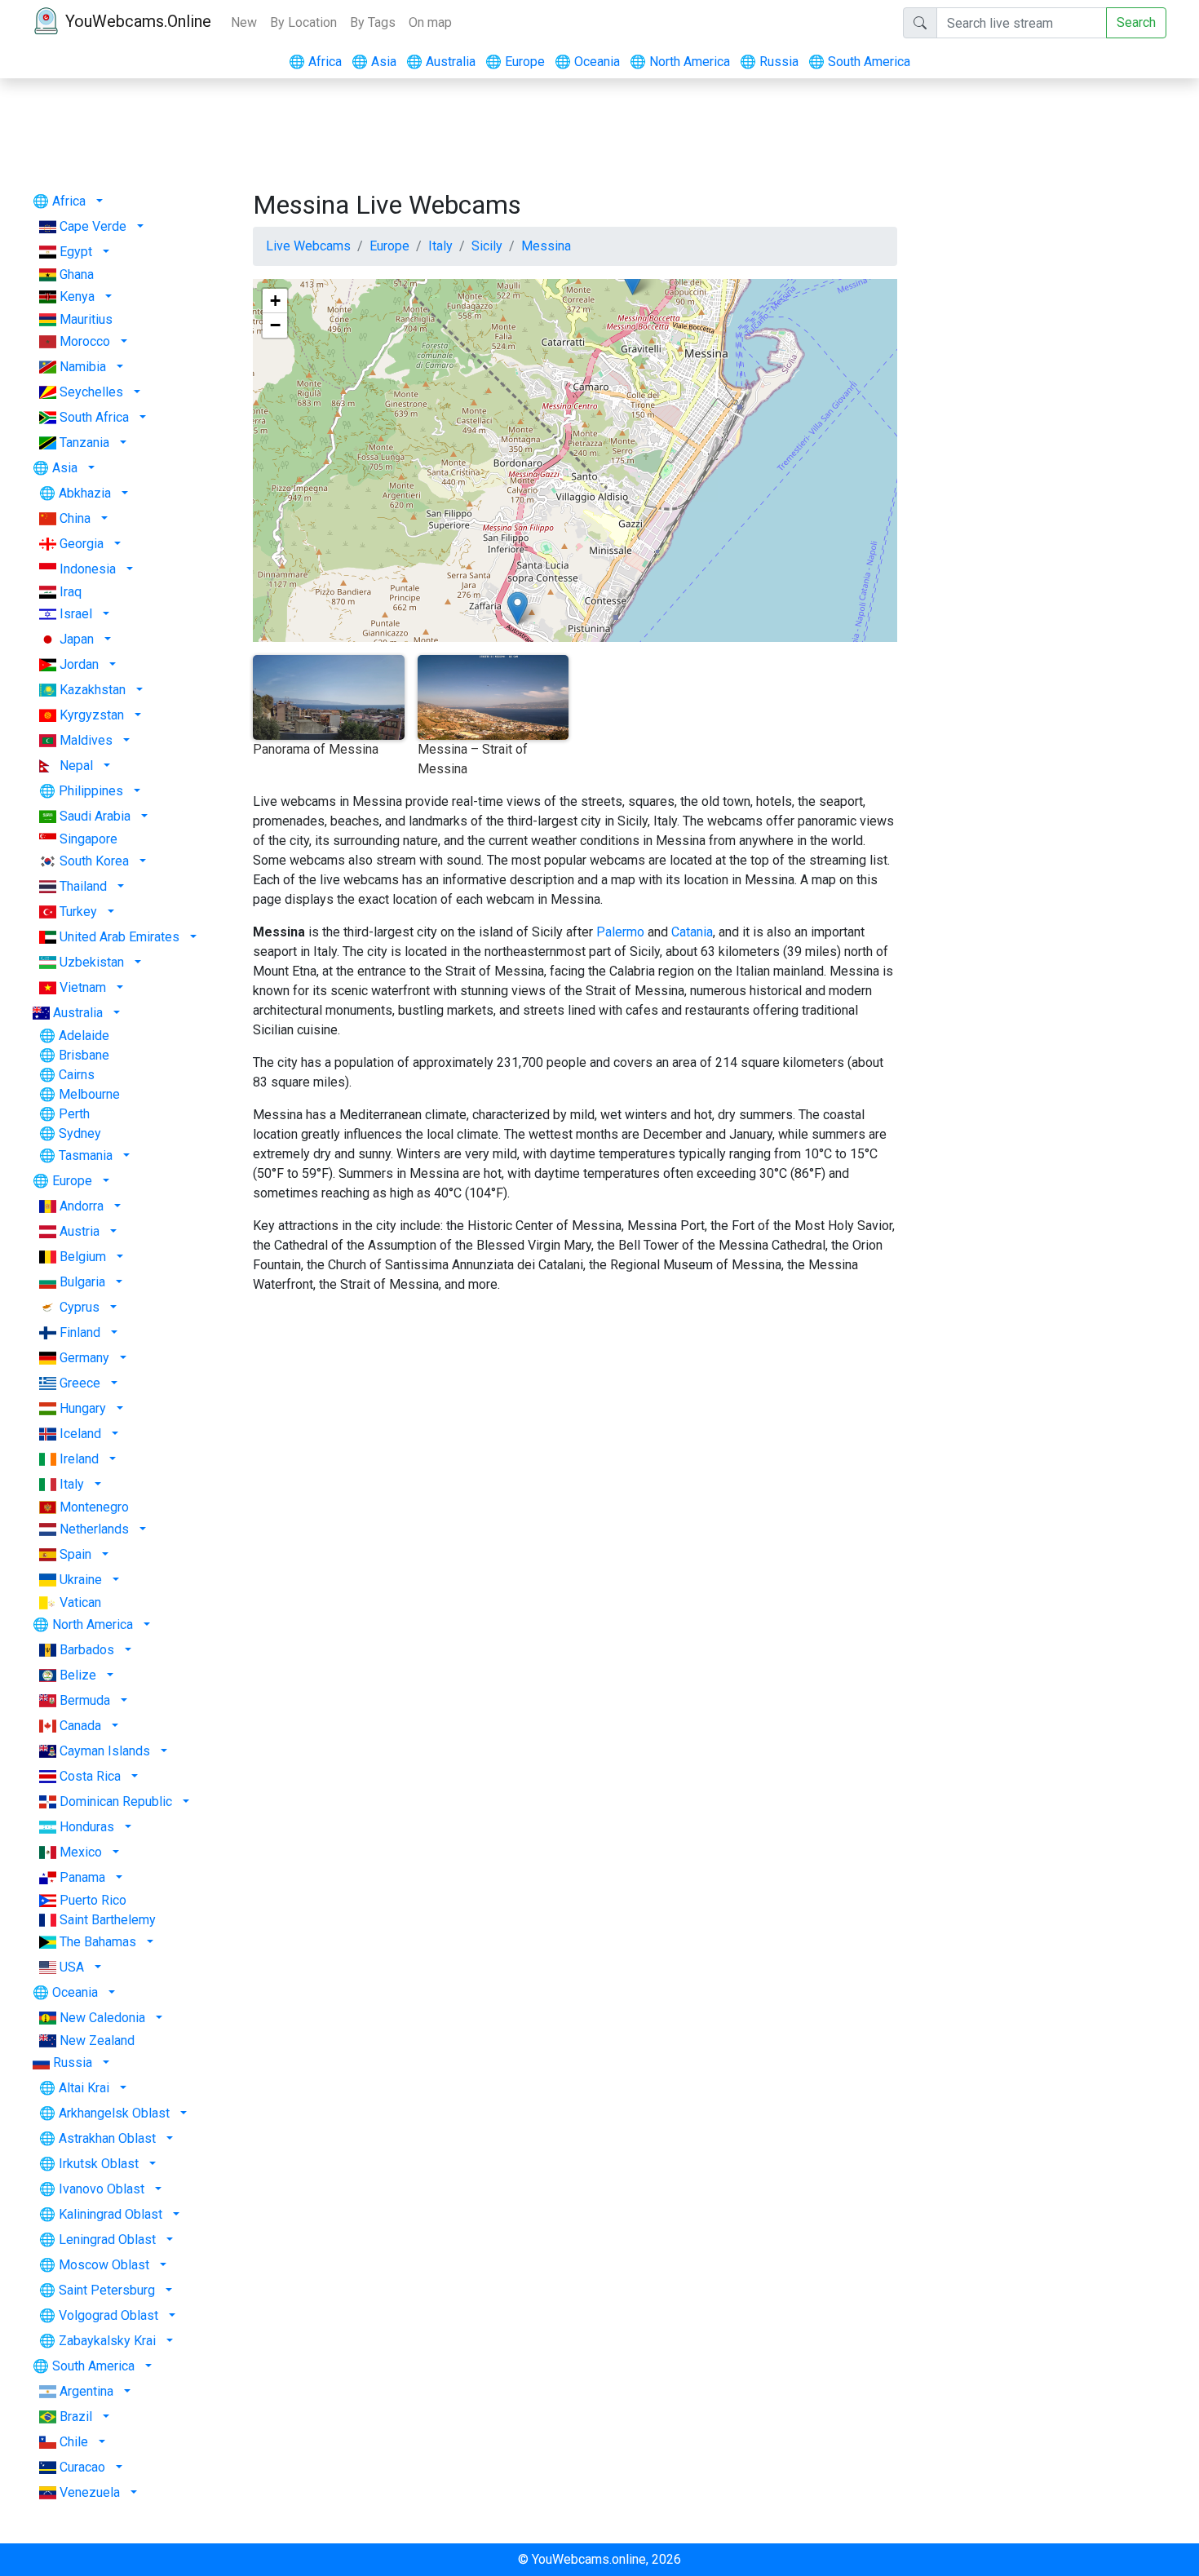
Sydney (80, 1133)
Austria (80, 1231)
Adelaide (84, 1036)
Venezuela (90, 2492)
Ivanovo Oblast (102, 2189)
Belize (78, 1675)
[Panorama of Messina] (633, 279)
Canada (80, 1726)
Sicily (487, 246)
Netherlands (94, 1529)
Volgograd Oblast (108, 2315)
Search (1136, 22)
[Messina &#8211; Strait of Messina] (518, 608)
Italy (72, 1484)
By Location (303, 22)
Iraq (71, 592)
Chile (74, 2442)
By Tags (373, 22)
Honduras (87, 1827)
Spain (75, 1554)
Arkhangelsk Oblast (114, 2113)
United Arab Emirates (119, 937)
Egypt (76, 252)
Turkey (78, 912)
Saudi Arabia (95, 816)
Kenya (77, 297)
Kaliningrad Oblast (111, 2214)
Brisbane (84, 1055)
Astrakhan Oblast (107, 2138)
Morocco (85, 341)
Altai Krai (84, 2088)
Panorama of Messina (316, 749)
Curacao (82, 2467)
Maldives (86, 740)
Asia (374, 62)
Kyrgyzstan (92, 715)
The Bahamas (98, 1942)
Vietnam (83, 987)
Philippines (91, 791)
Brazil (76, 2417)
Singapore (88, 839)
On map (430, 22)
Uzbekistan (92, 962)
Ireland (79, 1459)
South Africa (94, 417)
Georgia (82, 544)
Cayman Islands (105, 1751)
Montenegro (94, 1507)
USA (72, 1967)
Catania (692, 932)
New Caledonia (102, 2018)
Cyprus (80, 1307)
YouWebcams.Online (138, 21)
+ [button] (275, 301)
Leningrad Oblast (107, 2240)
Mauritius (86, 319)
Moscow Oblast (104, 2265)
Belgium (83, 1257)
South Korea (94, 861)
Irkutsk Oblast (99, 2164)
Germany (84, 1358)
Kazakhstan (93, 690)
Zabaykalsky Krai (107, 2341)
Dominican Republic (116, 1801)
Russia (769, 62)
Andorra (82, 1206)
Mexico (81, 1852)
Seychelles (91, 392)
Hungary (83, 1408)
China (75, 518)
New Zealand (97, 2040)
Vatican (80, 1602)
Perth (74, 1114)
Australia (441, 62)
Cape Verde (93, 226)
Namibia (83, 367)
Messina (546, 246)
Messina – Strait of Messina (473, 759)
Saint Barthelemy (108, 1920)
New (244, 22)
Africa (315, 62)
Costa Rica (90, 1776)
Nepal (76, 766)
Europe (515, 62)
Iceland (80, 1434)
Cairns (77, 1075)
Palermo (620, 932)
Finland (80, 1332)
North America (680, 62)
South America (859, 62)
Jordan (79, 664)
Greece (80, 1383)
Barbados (87, 1650)
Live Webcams (308, 246)
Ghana (77, 274)
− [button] (275, 325)
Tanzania (84, 443)
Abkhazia (85, 493)
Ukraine (81, 1580)
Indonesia (88, 569)
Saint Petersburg (107, 2290)
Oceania (587, 62)
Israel (76, 614)
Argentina (86, 2391)
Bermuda (85, 1700)
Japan (77, 639)
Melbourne (89, 1094)
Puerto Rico (93, 1900)
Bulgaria (82, 1282)
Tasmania (86, 1155)
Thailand (83, 886)
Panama (82, 1877)
